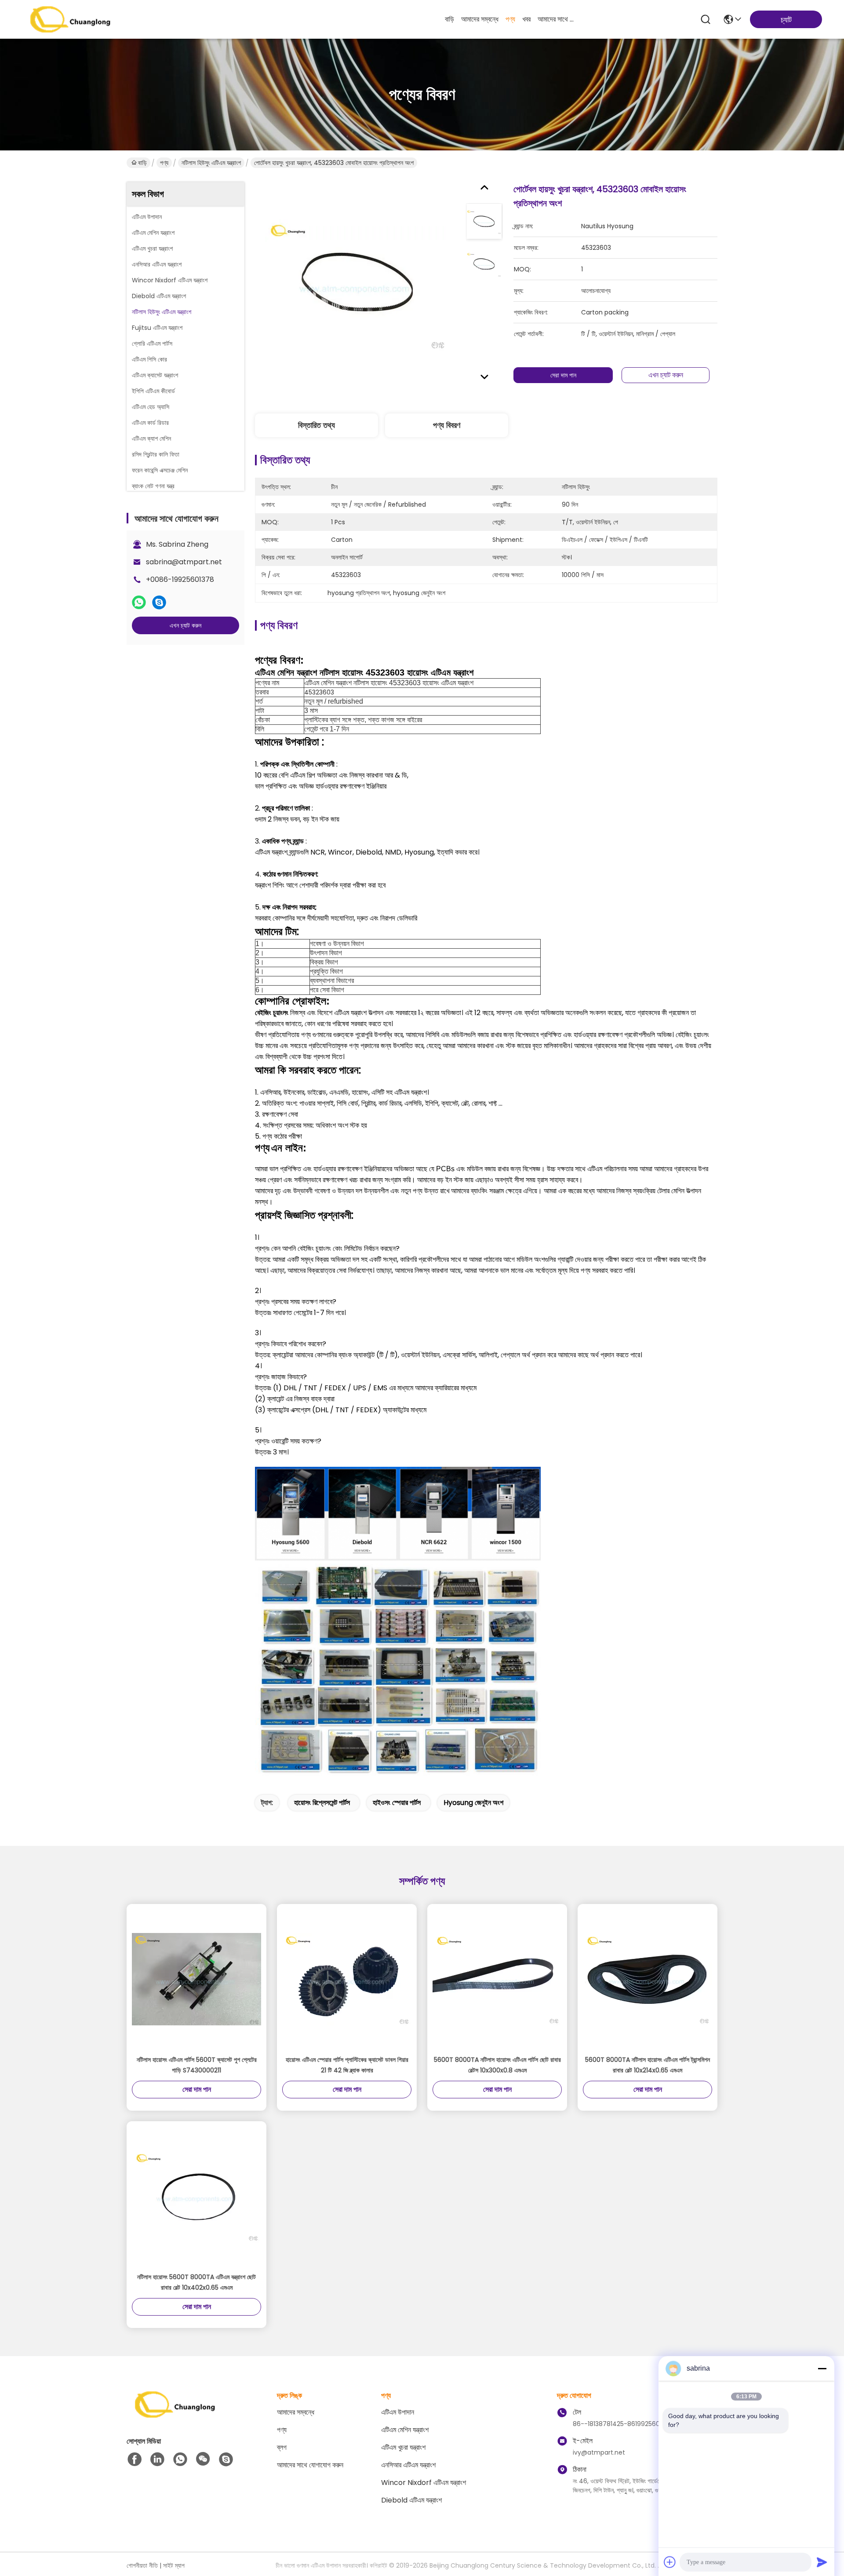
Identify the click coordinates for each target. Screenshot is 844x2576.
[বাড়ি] (175, 2415)
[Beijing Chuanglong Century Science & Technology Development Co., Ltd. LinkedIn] (157, 2459)
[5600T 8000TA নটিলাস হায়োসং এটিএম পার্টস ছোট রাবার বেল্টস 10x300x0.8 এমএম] (497, 1979)
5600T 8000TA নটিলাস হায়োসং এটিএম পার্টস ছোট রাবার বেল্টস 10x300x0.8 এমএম (497, 2065)
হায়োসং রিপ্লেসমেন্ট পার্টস (322, 1803)
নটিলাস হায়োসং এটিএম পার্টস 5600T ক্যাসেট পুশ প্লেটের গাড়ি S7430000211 (197, 2065)
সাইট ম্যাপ (174, 2565)
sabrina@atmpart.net (184, 562)
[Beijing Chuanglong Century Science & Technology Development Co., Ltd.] (70, 19)
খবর (526, 19)
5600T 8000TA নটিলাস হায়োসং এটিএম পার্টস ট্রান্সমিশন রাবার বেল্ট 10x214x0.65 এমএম (648, 2065)
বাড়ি (449, 19)
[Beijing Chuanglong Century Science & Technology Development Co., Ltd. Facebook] (135, 2459)
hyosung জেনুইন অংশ (473, 1803)
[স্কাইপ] (159, 603)
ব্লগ (282, 2447)
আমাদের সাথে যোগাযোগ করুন (559, 19)
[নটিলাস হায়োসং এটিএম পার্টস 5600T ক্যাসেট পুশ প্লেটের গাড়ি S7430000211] (196, 1979)
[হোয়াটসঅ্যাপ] (139, 603)
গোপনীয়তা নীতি (142, 2565)
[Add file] (670, 2562)
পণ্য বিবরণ (447, 425)
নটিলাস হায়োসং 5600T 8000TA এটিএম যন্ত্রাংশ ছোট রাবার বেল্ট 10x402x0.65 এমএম (196, 2282)
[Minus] (822, 2368)
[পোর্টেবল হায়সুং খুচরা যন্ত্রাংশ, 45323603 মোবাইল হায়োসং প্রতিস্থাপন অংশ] (357, 285)
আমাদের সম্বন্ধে (480, 19)
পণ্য (510, 19)
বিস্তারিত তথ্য (316, 425)
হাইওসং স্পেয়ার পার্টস (397, 1803)
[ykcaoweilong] (226, 2459)
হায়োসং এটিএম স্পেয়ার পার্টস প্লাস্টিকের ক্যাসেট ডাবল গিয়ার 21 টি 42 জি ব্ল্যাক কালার (347, 2065)
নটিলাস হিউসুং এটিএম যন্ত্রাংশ (211, 163)
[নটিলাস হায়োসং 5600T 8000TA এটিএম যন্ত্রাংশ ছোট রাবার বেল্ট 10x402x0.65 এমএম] (196, 2196)
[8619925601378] (180, 2459)
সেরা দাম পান (563, 375)
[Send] (822, 2562)
